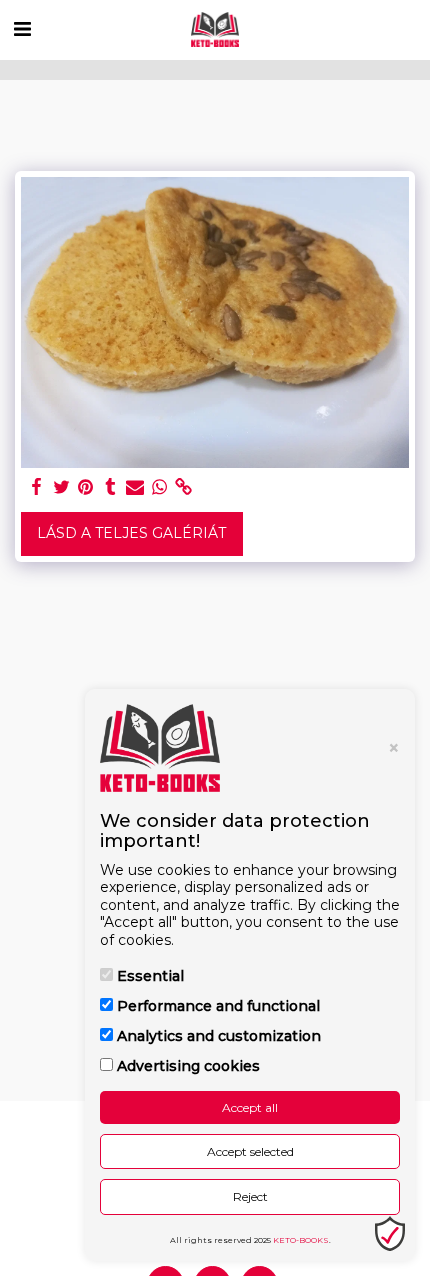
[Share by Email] (135, 487)
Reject (250, 1196)
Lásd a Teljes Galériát (131, 533)
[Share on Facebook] (37, 487)
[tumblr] (111, 487)
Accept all (250, 1107)
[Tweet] (62, 487)
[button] (22, 29)
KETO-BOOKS (301, 1240)
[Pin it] (86, 487)
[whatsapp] (160, 487)
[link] (184, 487)
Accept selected (250, 1151)
